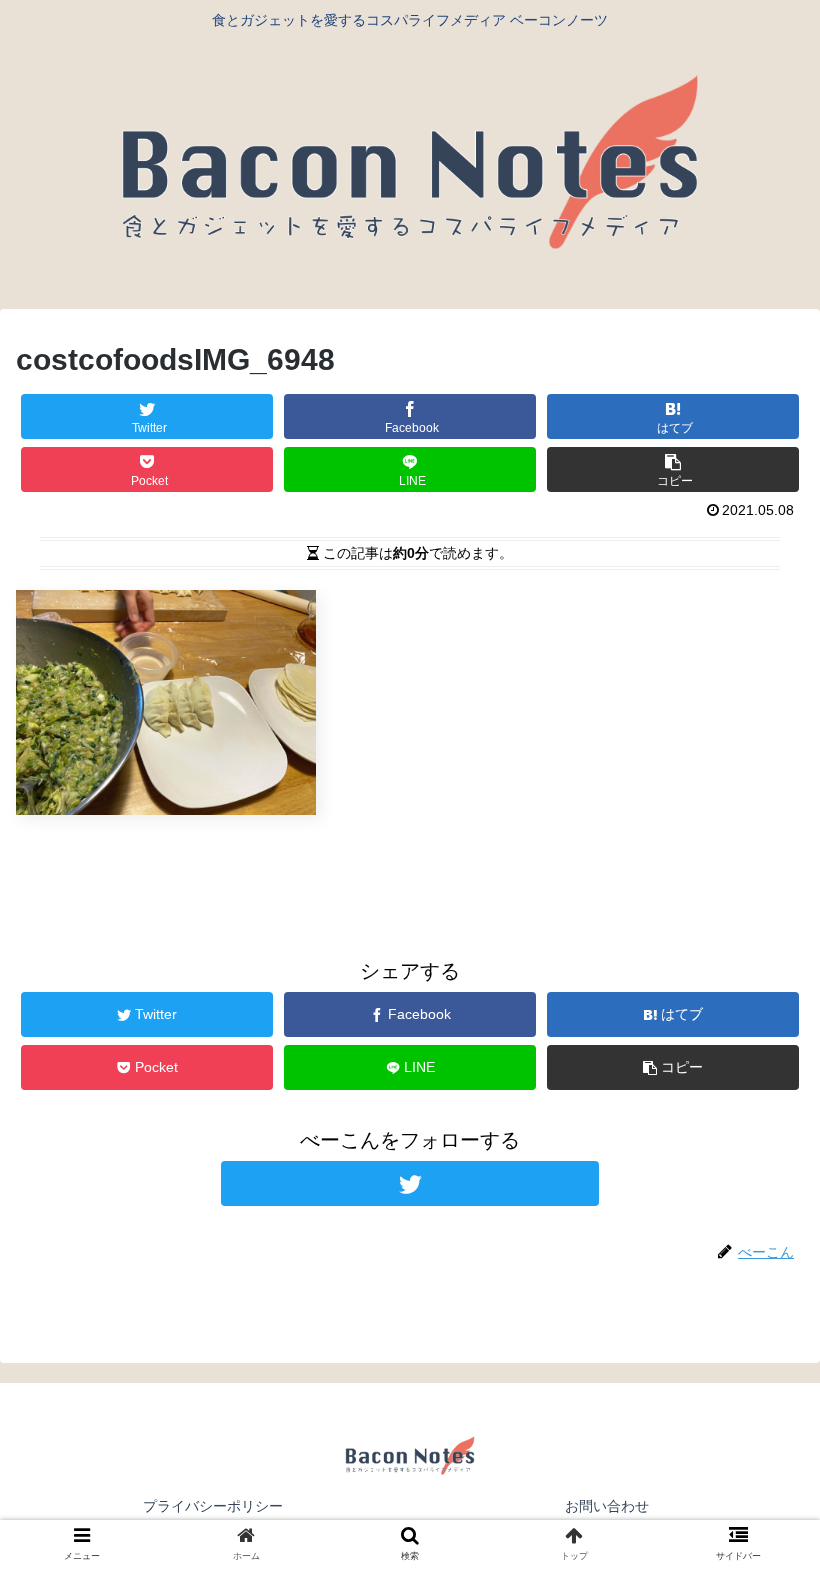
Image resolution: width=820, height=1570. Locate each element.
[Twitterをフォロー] (410, 1183)
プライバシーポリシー (213, 1506)
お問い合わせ (607, 1506)
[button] (758, 1558)
